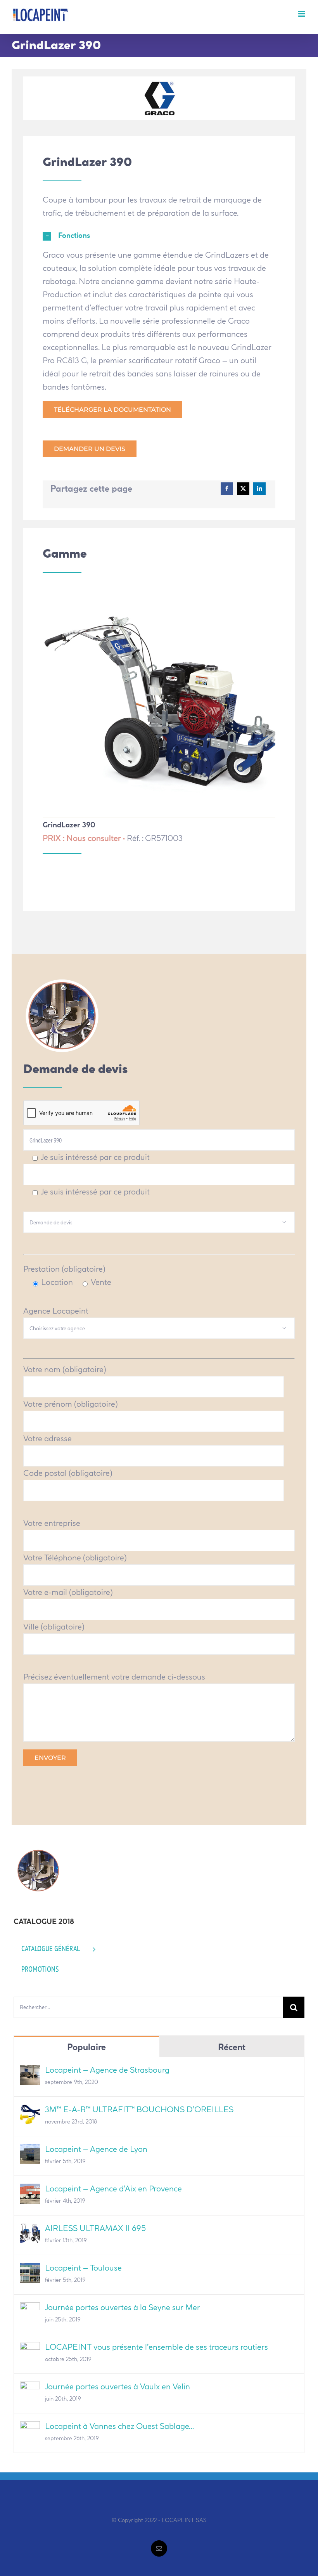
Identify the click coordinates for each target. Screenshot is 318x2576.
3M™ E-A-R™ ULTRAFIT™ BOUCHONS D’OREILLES (139, 2109)
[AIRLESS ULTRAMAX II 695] (30, 2230)
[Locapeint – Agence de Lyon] (30, 2150)
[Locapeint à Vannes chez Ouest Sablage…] (30, 2428)
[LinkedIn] (259, 489)
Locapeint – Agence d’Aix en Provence (113, 2189)
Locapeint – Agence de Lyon (96, 2149)
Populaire (86, 2047)
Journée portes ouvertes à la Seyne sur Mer (123, 2307)
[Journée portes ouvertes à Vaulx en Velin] (30, 2388)
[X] (243, 489)
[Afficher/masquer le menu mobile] (302, 14)
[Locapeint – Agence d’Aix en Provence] (30, 2190)
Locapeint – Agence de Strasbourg (107, 2070)
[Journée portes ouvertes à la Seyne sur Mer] (30, 2309)
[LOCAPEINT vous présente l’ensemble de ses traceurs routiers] (30, 2348)
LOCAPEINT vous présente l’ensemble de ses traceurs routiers (156, 2347)
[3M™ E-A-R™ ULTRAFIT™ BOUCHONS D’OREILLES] (30, 2111)
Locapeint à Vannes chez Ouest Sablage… (119, 2426)
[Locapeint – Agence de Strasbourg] (30, 2071)
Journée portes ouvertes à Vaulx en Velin (118, 2386)
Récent (232, 2047)
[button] (159, 236)
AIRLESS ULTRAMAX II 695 (95, 2228)
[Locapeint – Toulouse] (30, 2269)
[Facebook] (227, 489)
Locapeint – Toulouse (83, 2268)
